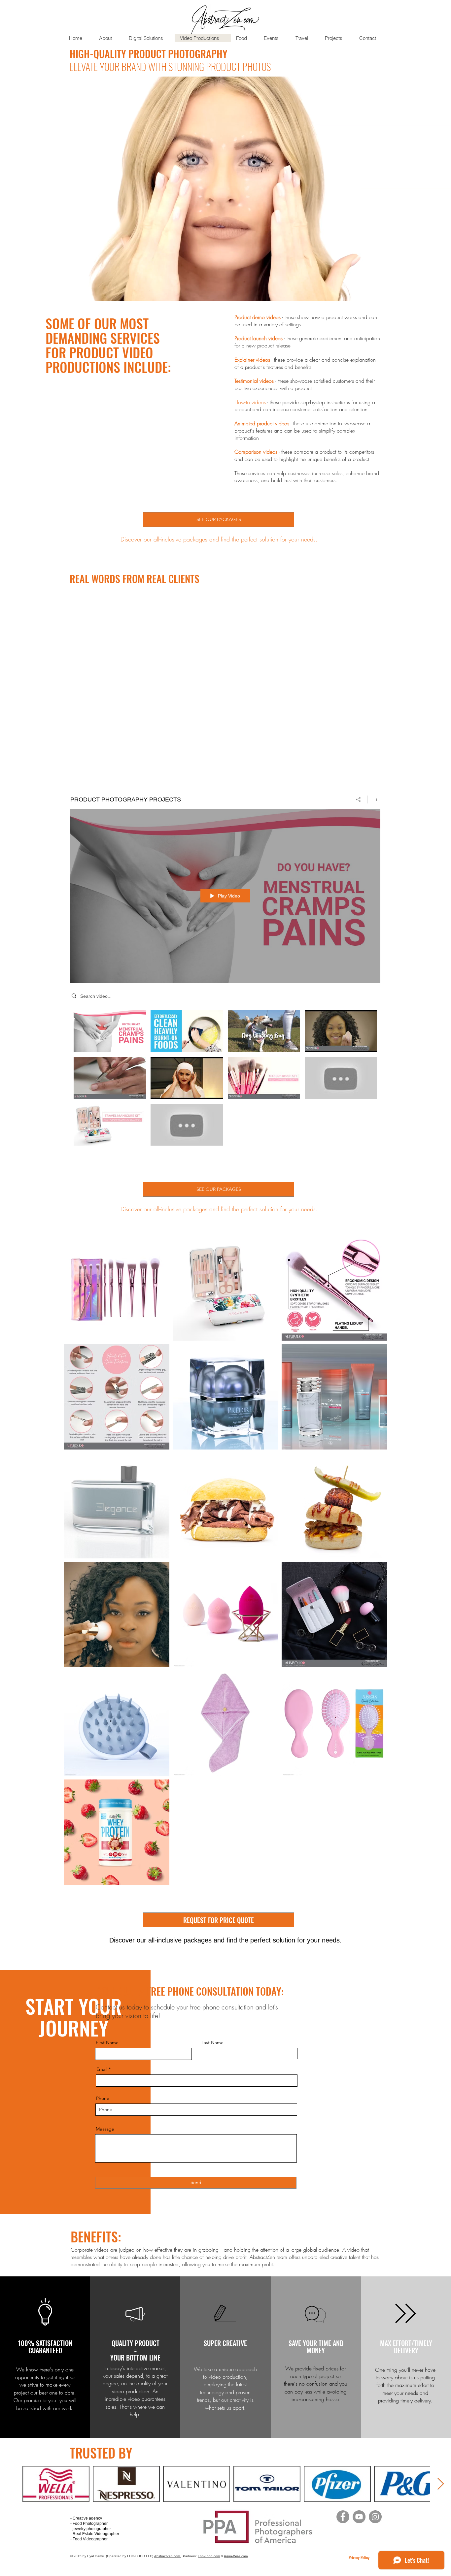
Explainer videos (252, 360)
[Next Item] (441, 2484)
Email (102, 2069)
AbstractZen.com (168, 2556)
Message (105, 2129)
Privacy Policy (359, 2557)
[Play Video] (110, 1031)
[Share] (358, 799)
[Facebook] (343, 2517)
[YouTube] (359, 2517)
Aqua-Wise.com (236, 2556)
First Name (107, 2042)
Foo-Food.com (209, 2556)
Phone (103, 2098)
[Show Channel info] (374, 799)
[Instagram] (375, 2517)
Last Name (212, 2042)
